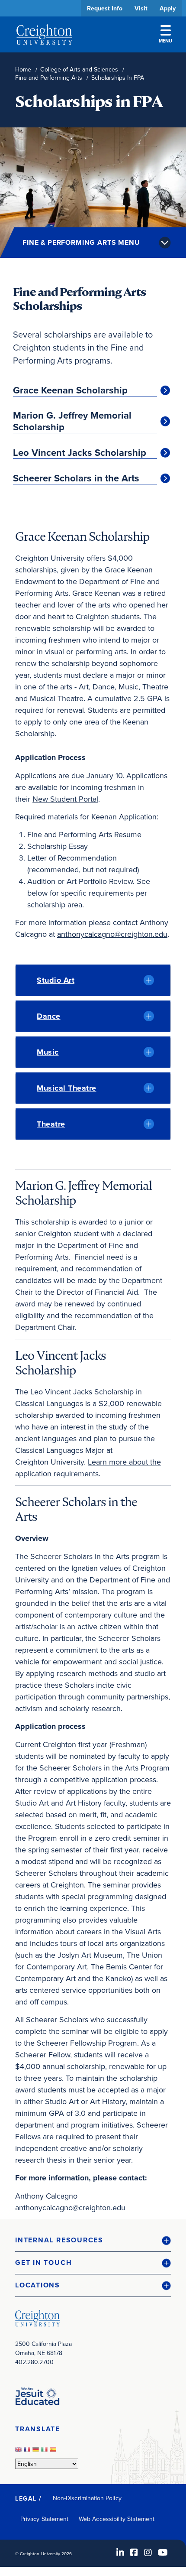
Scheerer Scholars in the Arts (76, 478)
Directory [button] (81, 265)
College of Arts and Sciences (79, 70)
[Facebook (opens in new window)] (134, 2552)
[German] (37, 2452)
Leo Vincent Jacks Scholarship (80, 453)
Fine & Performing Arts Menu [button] (81, 242)
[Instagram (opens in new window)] (148, 2552)
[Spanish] (54, 2452)
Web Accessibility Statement (117, 2519)
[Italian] (45, 2452)
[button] (93, 2240)
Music (48, 1052)
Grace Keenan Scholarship (70, 390)
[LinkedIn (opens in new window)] (120, 2552)
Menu (165, 41)
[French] (28, 2452)
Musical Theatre (67, 1088)
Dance (49, 1016)
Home (23, 70)
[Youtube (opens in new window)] (163, 2552)
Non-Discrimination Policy (87, 2498)
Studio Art (56, 980)
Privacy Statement (44, 2519)
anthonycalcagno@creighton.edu (112, 934)
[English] (19, 2452)
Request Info (105, 8)
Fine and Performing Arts (49, 78)
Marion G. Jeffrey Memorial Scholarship (72, 421)
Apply (168, 8)
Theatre (51, 1124)
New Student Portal (65, 799)
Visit (141, 8)
